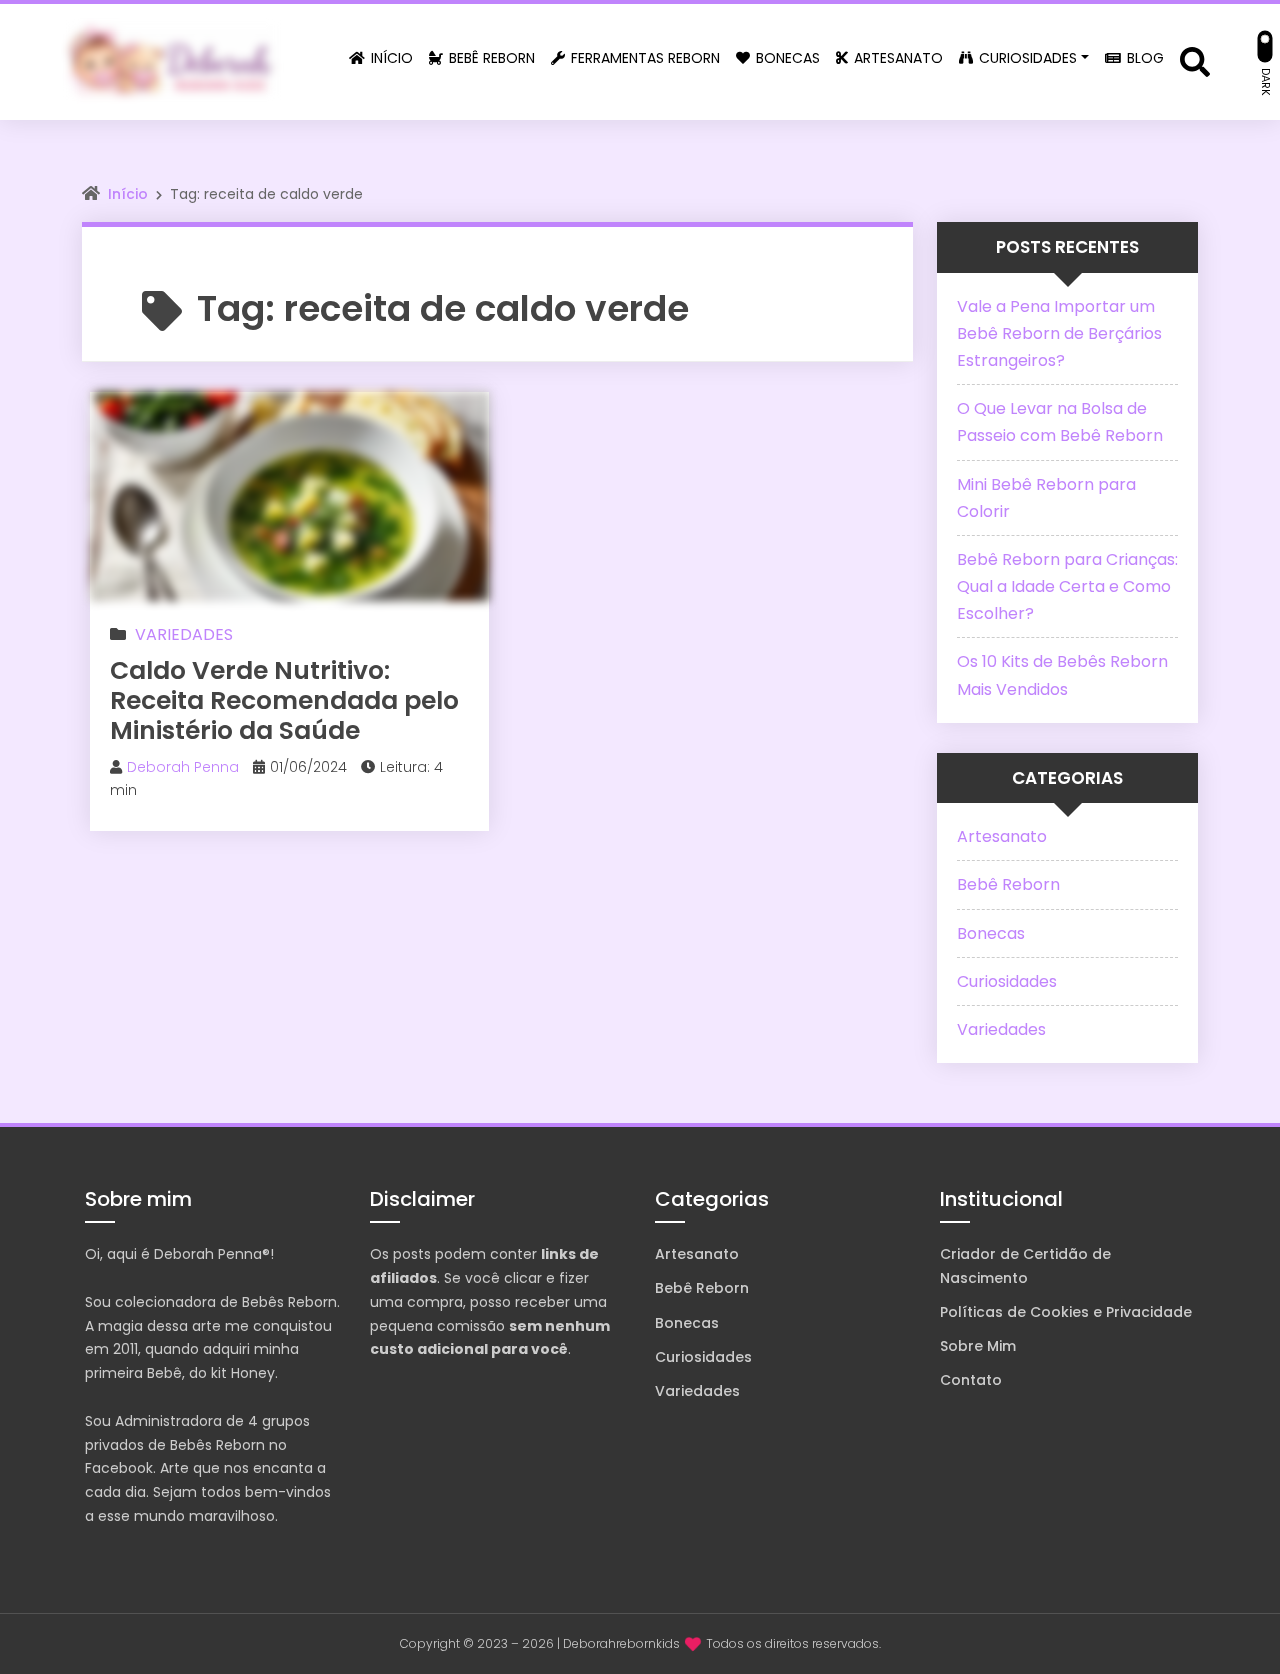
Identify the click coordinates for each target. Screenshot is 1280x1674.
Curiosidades (1007, 981)
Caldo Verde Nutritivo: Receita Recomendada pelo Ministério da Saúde (284, 700)
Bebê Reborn (1008, 884)
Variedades (184, 634)
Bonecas (991, 933)
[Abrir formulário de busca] (1195, 60)
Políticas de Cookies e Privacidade (1066, 1312)
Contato (971, 1380)
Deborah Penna (183, 767)
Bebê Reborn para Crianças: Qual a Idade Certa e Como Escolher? (1067, 586)
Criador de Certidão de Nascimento (1025, 1266)
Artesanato (1002, 836)
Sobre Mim (978, 1346)
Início (128, 194)
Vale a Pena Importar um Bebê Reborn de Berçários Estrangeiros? (1059, 333)
